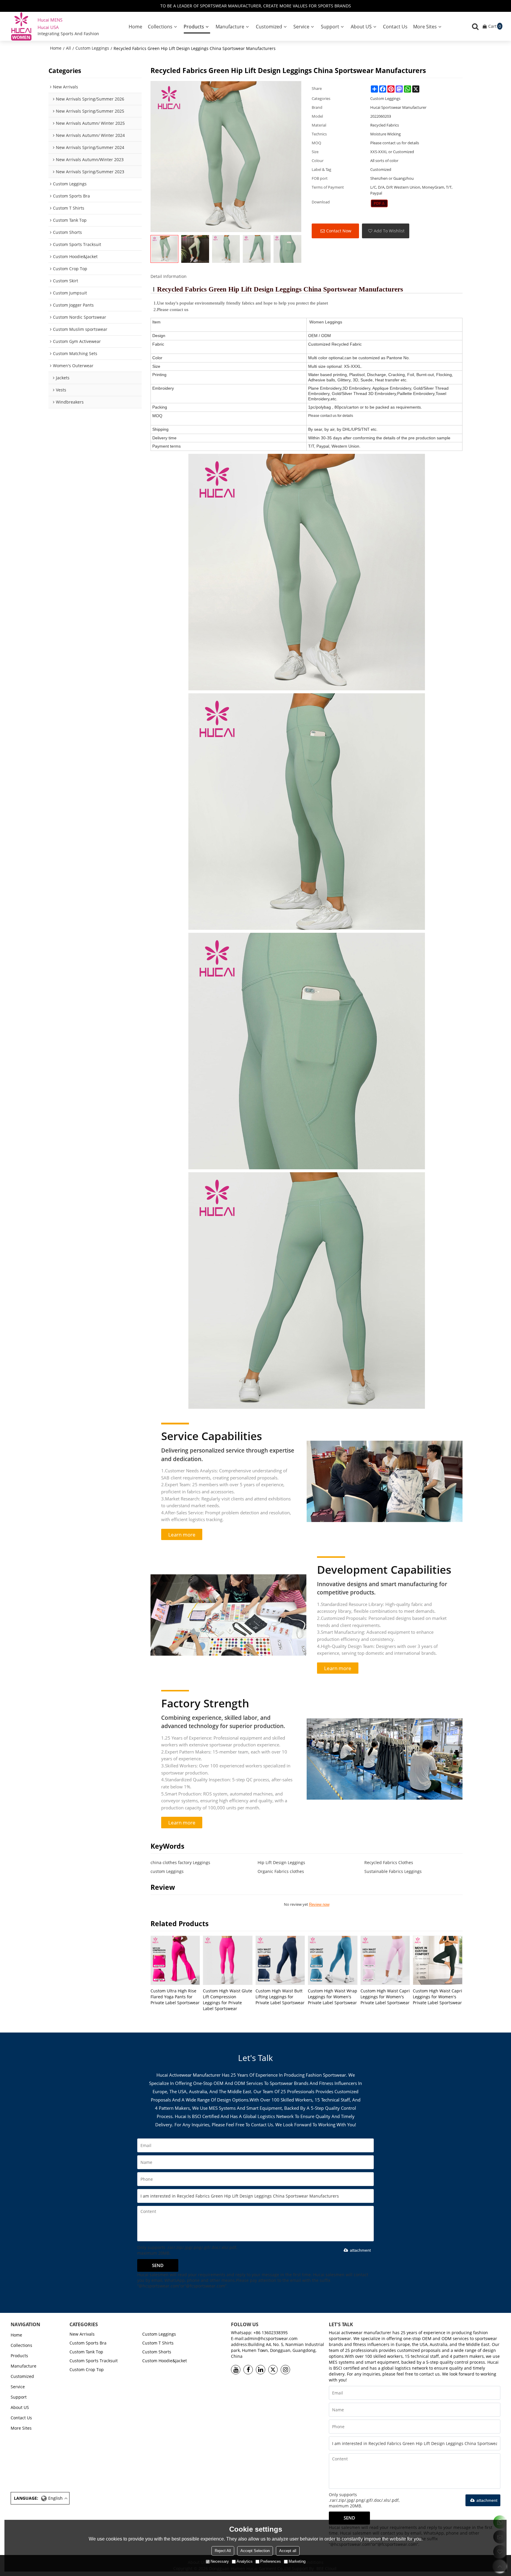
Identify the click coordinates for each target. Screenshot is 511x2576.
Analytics (245, 2561)
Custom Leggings (92, 48)
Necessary (220, 2561)
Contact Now (339, 231)
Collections (160, 27)
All (68, 48)
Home (135, 27)
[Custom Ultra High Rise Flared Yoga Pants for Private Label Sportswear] (175, 1960)
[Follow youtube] (236, 2370)
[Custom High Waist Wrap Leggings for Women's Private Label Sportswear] (333, 1960)
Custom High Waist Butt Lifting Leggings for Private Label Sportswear (280, 1997)
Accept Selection (255, 2551)
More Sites (425, 27)
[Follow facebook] (248, 2370)
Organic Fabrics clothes (281, 1871)
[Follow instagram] (285, 2370)
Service (301, 27)
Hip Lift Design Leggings (281, 1862)
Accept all (288, 2551)
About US (361, 27)
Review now (319, 1904)
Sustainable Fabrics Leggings (393, 1871)
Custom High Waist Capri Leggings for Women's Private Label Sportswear (385, 1997)
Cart (495, 26)
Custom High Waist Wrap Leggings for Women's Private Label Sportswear (333, 1997)
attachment (360, 2250)
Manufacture (230, 27)
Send (158, 2265)
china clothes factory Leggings (180, 1862)
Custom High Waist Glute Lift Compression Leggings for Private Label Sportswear (228, 2000)
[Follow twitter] (273, 2370)
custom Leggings (167, 1871)
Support (330, 27)
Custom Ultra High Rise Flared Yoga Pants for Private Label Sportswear (175, 1997)
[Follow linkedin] (261, 2370)
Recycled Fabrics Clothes (389, 1862)
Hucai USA (48, 27)
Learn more (182, 1534)
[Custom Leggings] (379, 203)
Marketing (297, 2561)
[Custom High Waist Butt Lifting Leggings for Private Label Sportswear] (280, 1960)
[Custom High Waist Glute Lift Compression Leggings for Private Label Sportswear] (228, 1960)
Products (194, 27)
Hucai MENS (50, 20)
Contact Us (395, 27)
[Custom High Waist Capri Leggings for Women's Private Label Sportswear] (385, 1960)
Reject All (223, 2551)
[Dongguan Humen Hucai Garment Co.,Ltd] (21, 26)
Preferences (271, 2561)
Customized (269, 27)
